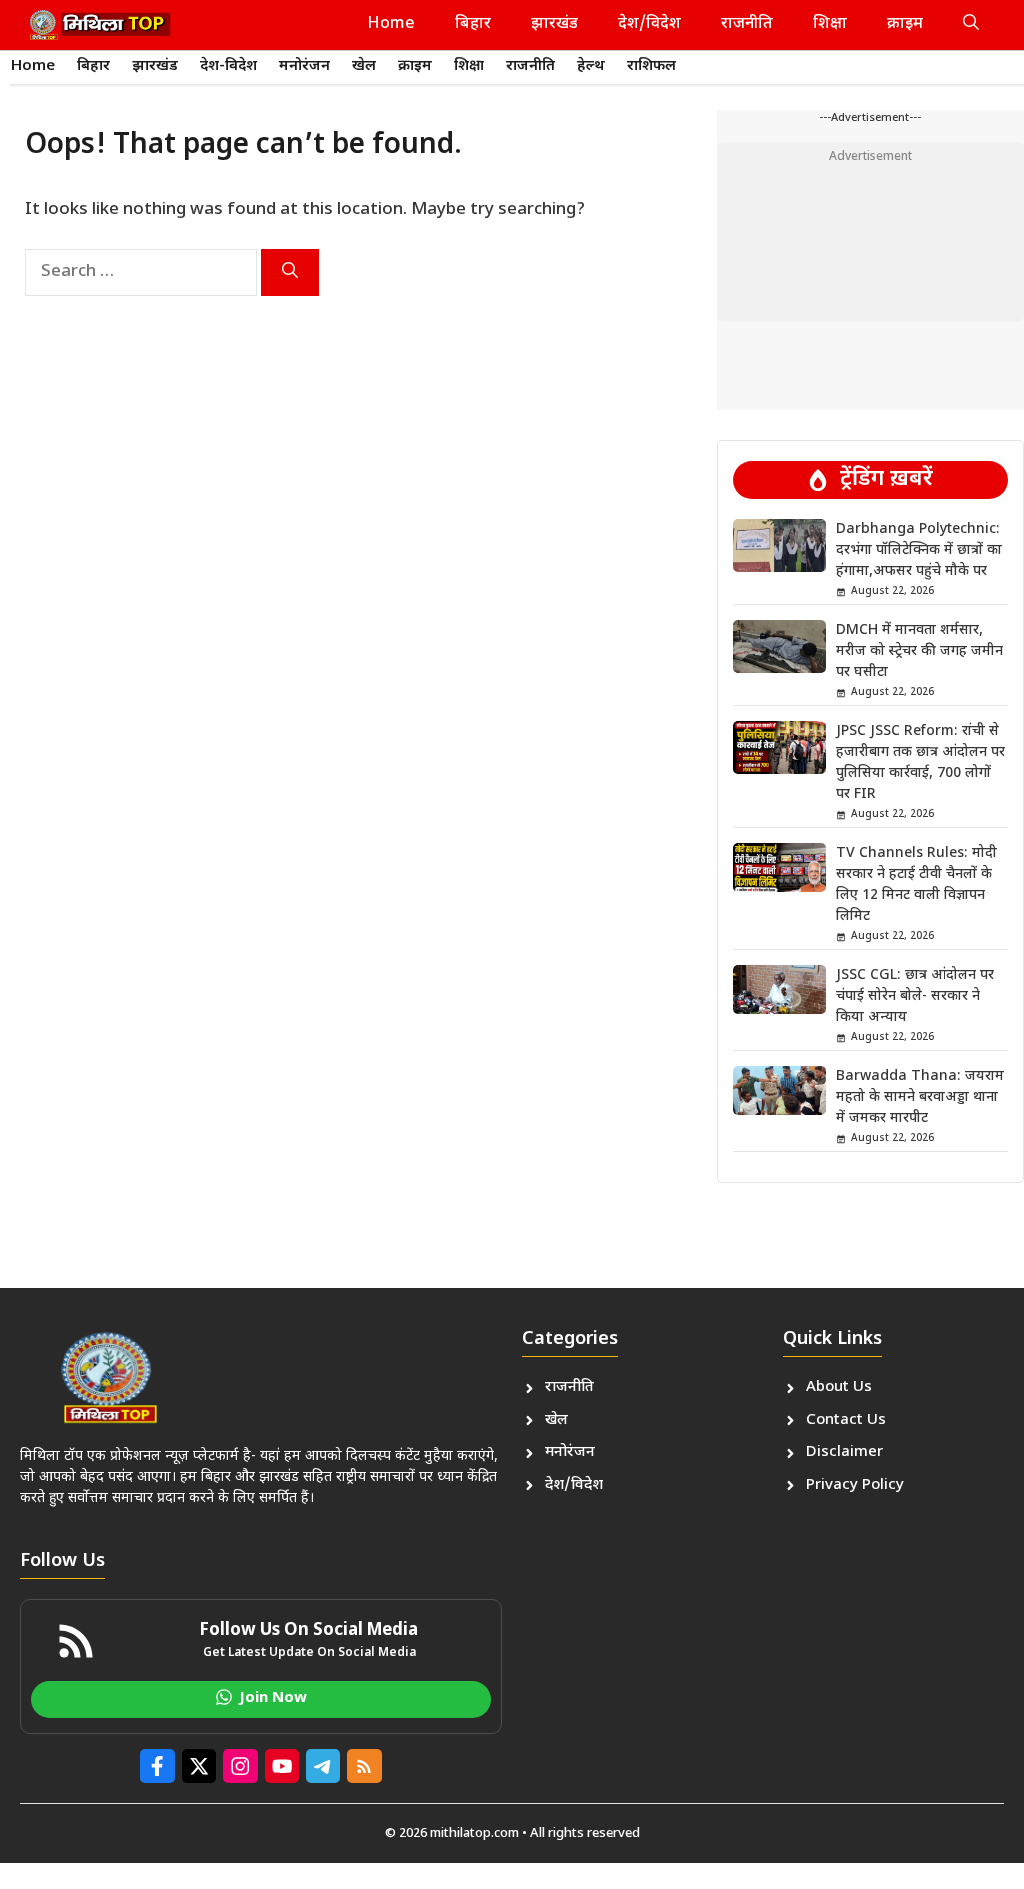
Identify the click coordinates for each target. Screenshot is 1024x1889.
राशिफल (651, 66)
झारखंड (554, 24)
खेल (364, 66)
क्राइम (905, 24)
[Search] (290, 272)
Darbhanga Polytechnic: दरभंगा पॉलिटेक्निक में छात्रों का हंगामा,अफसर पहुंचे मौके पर (919, 550)
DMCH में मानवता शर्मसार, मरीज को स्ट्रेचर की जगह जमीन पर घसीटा (919, 651)
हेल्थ (591, 66)
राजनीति (747, 24)
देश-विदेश (228, 66)
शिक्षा (830, 24)
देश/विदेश (649, 24)
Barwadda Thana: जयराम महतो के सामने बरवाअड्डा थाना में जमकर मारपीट (920, 1097)
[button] (971, 25)
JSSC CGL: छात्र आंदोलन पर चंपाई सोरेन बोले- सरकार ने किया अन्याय (915, 996)
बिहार (473, 24)
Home (391, 24)
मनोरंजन (304, 66)
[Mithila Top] (100, 25)
